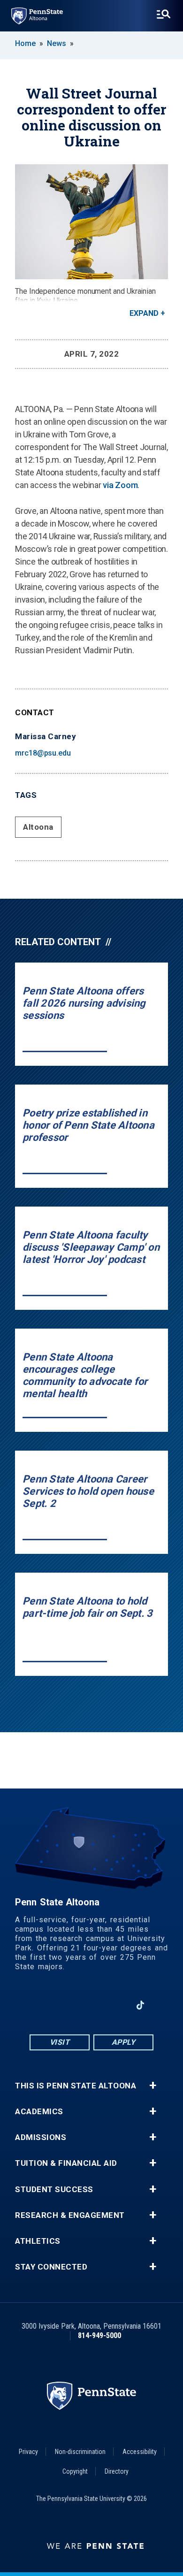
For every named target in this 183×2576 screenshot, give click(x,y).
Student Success (54, 2190)
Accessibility (140, 2452)
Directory (117, 2471)
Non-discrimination (80, 2452)
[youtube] (91, 2005)
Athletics (38, 2241)
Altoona (38, 827)
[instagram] (67, 2005)
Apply (124, 2042)
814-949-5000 (99, 2335)
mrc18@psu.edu (43, 753)
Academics (39, 2112)
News (57, 43)
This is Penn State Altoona (76, 2086)
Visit (60, 2042)
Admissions (41, 2137)
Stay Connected (51, 2267)
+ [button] (153, 2086)
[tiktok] (141, 2005)
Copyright (75, 2471)
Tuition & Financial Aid (66, 2163)
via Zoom (120, 485)
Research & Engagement (70, 2215)
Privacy (28, 2452)
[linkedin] (116, 2005)
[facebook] (43, 2005)
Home (25, 43)
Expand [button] (144, 313)
